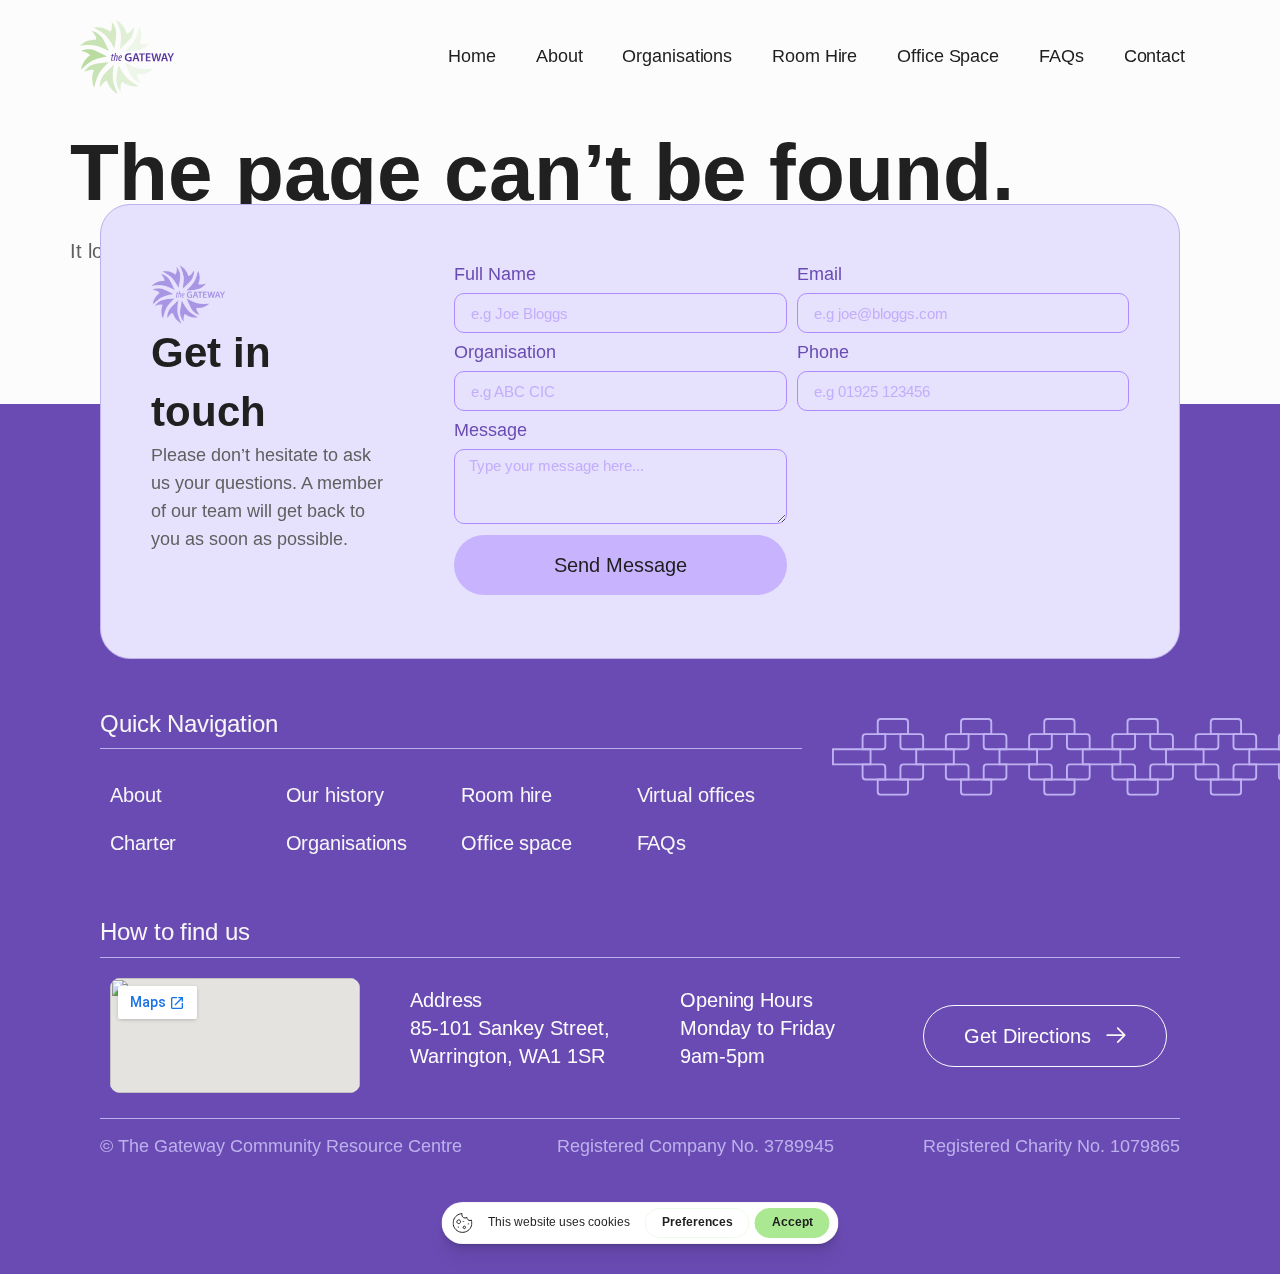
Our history (335, 795)
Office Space (948, 56)
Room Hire (814, 56)
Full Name (495, 274)
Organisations (677, 56)
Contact (1154, 56)
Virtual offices (696, 795)
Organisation (505, 352)
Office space (516, 843)
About (559, 56)
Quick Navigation (188, 723)
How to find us (175, 931)
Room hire (506, 795)
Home (472, 56)
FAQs (1061, 56)
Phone (823, 352)
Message (490, 430)
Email (819, 274)
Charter (143, 843)
